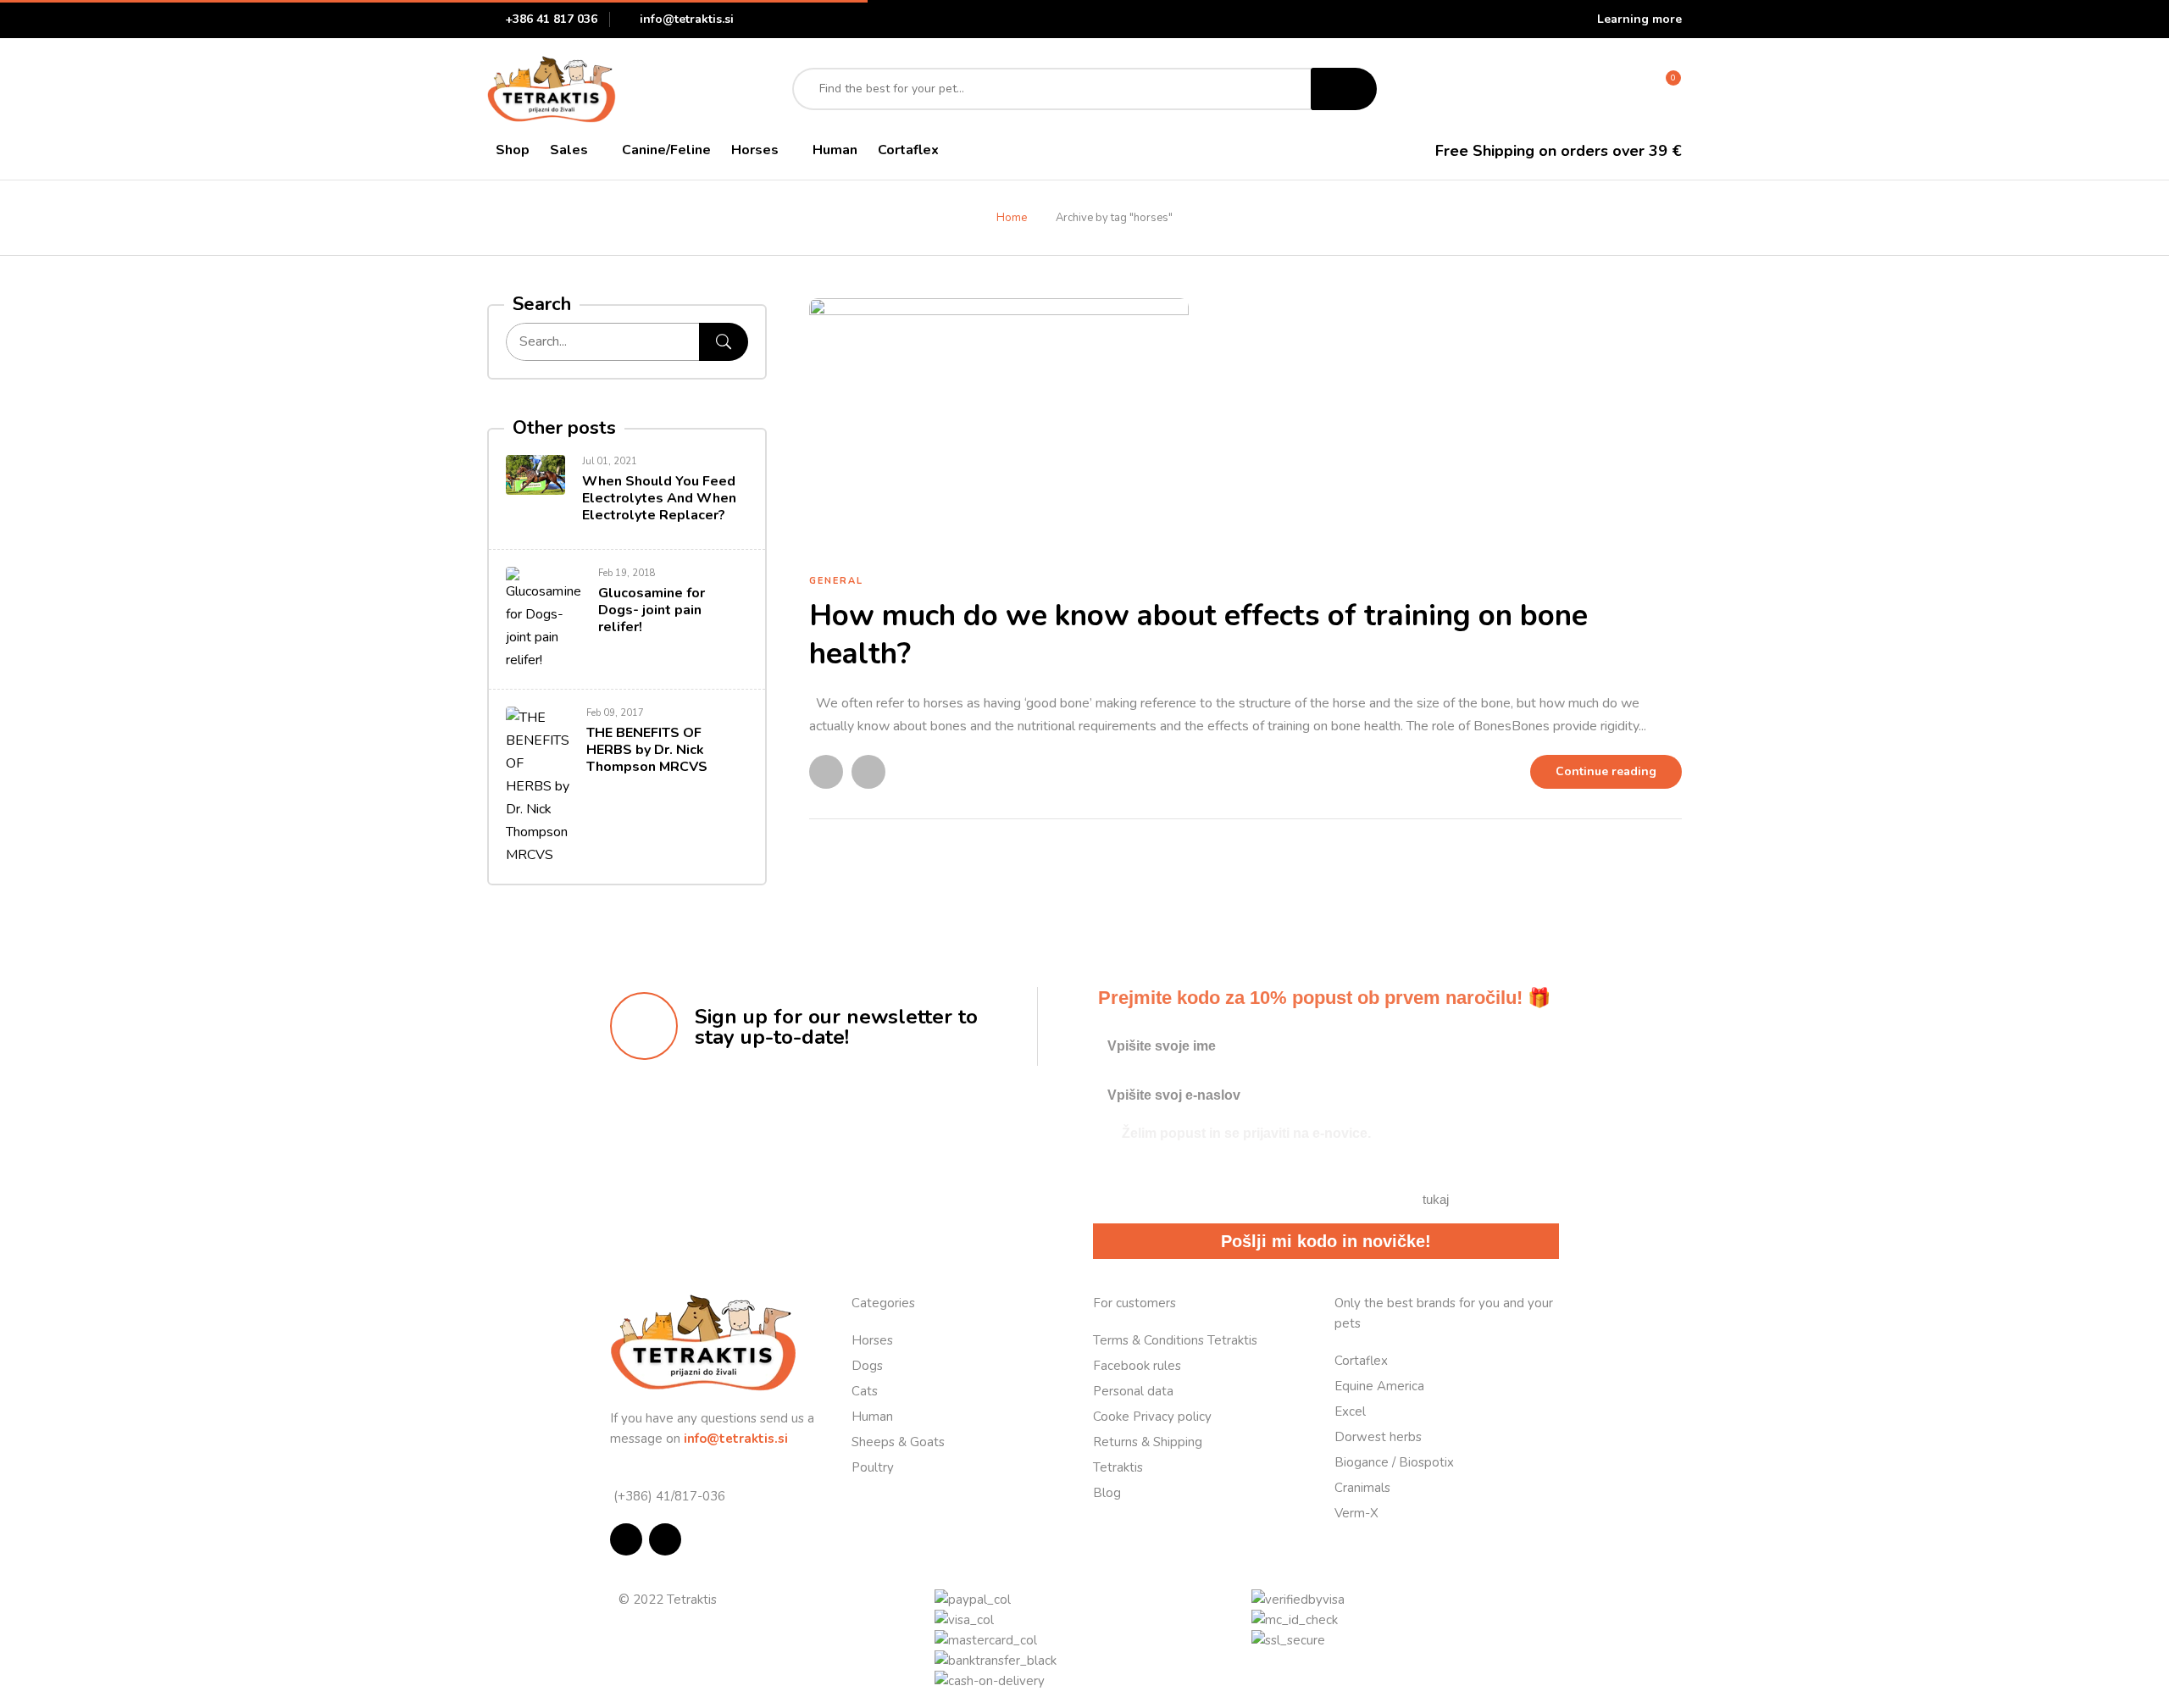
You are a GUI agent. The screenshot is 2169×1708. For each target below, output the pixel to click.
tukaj (1436, 1199)
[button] (1664, 89)
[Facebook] (826, 772)
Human (872, 1417)
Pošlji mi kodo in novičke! (1326, 1241)
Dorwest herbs (1378, 1437)
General (836, 581)
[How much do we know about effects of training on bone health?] (999, 309)
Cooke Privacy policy (1152, 1417)
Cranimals (1362, 1488)
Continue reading (1606, 771)
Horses (872, 1340)
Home (1012, 218)
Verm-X (1356, 1513)
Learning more (1639, 19)
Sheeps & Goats (898, 1442)
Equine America (1379, 1386)
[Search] (724, 342)
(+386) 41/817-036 (668, 1496)
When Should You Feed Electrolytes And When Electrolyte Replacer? (659, 498)
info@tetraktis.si (687, 19)
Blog (1107, 1493)
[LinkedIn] (868, 772)
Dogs (867, 1366)
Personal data (1133, 1391)
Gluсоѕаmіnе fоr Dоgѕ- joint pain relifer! (652, 610)
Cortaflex (1361, 1361)
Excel (1350, 1411)
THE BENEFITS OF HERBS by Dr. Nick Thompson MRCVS (647, 750)
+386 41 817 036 (551, 19)
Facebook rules (1137, 1366)
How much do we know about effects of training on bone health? (1198, 635)
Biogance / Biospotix (1394, 1462)
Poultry (873, 1467)
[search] (1344, 89)
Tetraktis (1118, 1467)
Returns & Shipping (1148, 1442)
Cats (865, 1391)
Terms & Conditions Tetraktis (1175, 1340)
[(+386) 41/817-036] (616, 1474)
